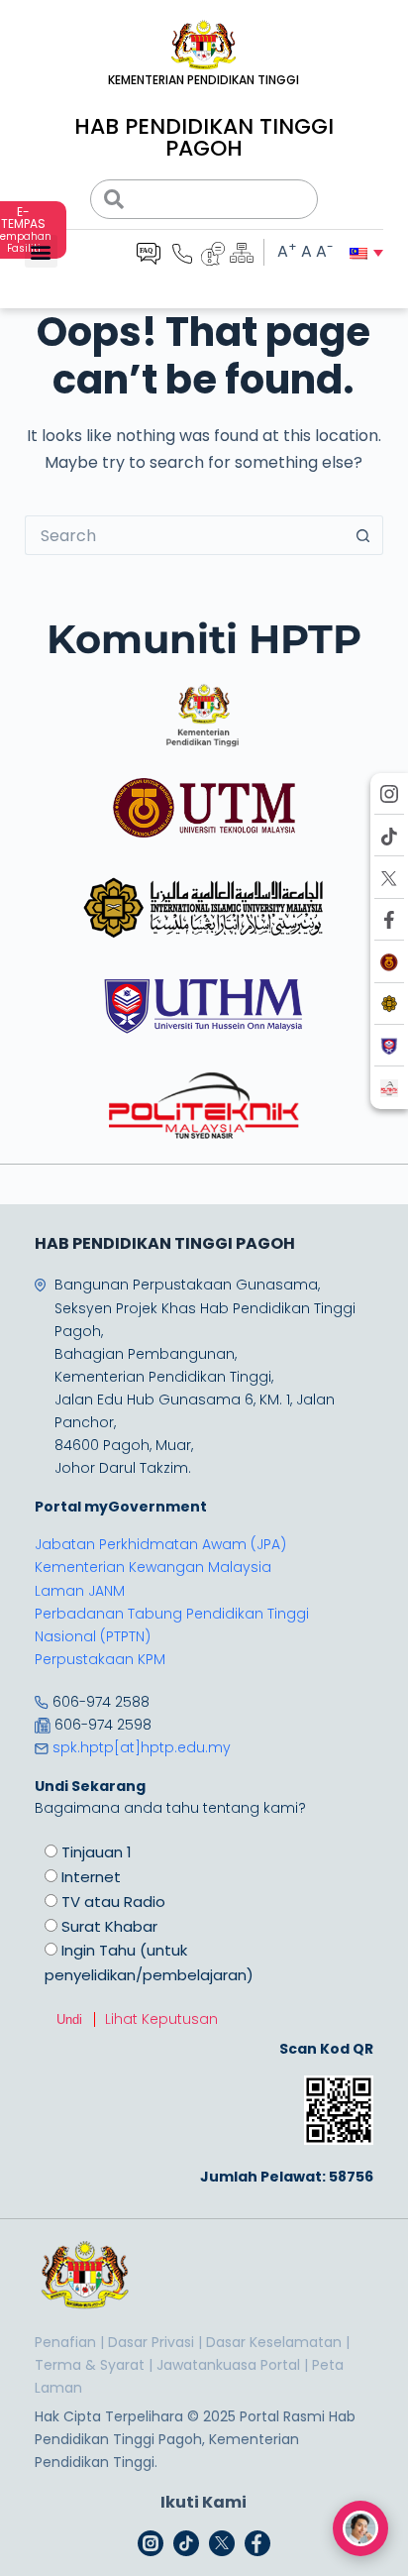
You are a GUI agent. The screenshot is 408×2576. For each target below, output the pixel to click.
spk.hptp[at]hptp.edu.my (142, 1747)
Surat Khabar (109, 1926)
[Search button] (363, 535)
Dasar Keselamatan (274, 2342)
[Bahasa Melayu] (358, 253)
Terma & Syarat (90, 2365)
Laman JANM (80, 1591)
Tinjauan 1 (97, 1852)
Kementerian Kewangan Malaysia (153, 1567)
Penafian (65, 2342)
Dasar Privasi (151, 2342)
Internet (91, 1877)
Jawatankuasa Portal (228, 2365)
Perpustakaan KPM (100, 1659)
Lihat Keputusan (161, 2019)
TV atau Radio (113, 1902)
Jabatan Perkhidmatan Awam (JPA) (160, 1544)
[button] (41, 251)
